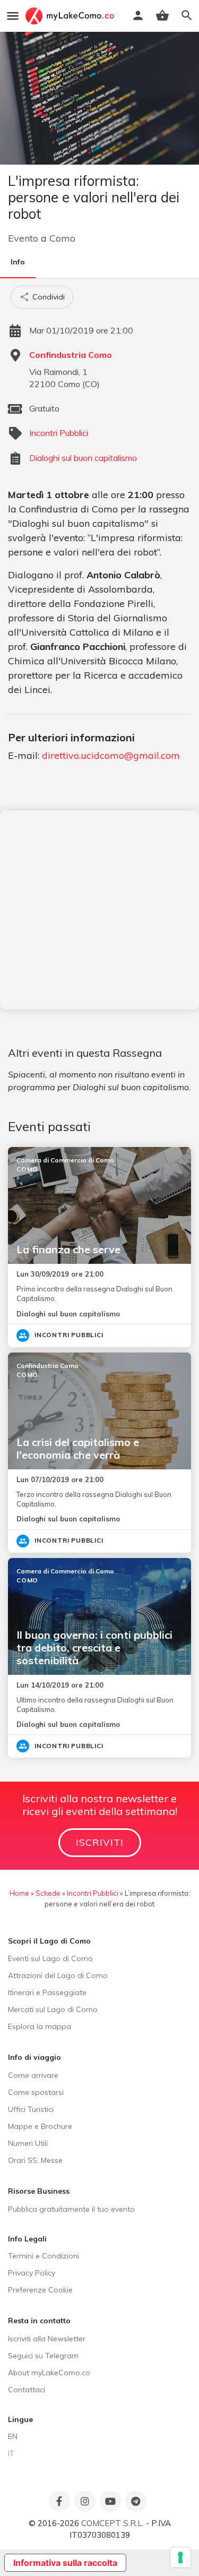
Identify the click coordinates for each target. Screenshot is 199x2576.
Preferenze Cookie (40, 2290)
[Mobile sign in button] (138, 15)
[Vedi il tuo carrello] (162, 15)
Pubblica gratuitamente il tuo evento (71, 2209)
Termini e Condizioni (44, 2256)
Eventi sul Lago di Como (50, 1958)
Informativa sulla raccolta (65, 2563)
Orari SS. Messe (35, 2160)
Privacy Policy (32, 2273)
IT (11, 2453)
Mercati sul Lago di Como (53, 2009)
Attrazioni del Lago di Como (58, 1975)
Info (18, 262)
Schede (48, 1893)
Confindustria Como (71, 355)
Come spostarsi (36, 2092)
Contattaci (27, 2390)
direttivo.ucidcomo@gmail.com (111, 755)
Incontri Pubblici (59, 433)
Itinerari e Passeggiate (47, 1992)
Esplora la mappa (40, 2026)
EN (13, 2436)
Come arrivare (33, 2075)
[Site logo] (71, 16)
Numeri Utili (28, 2143)
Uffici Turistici (31, 2109)
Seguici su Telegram (43, 2356)
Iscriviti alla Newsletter (47, 2339)
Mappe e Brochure (40, 2126)
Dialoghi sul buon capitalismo (83, 458)
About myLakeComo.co (49, 2373)
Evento (23, 238)
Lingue (20, 2419)
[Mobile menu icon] (13, 16)
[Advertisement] (99, 910)
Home (19, 1893)
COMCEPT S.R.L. (113, 2523)
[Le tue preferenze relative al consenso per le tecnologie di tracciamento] (180, 2557)
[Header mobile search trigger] (187, 15)
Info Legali (27, 2239)
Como (62, 238)
